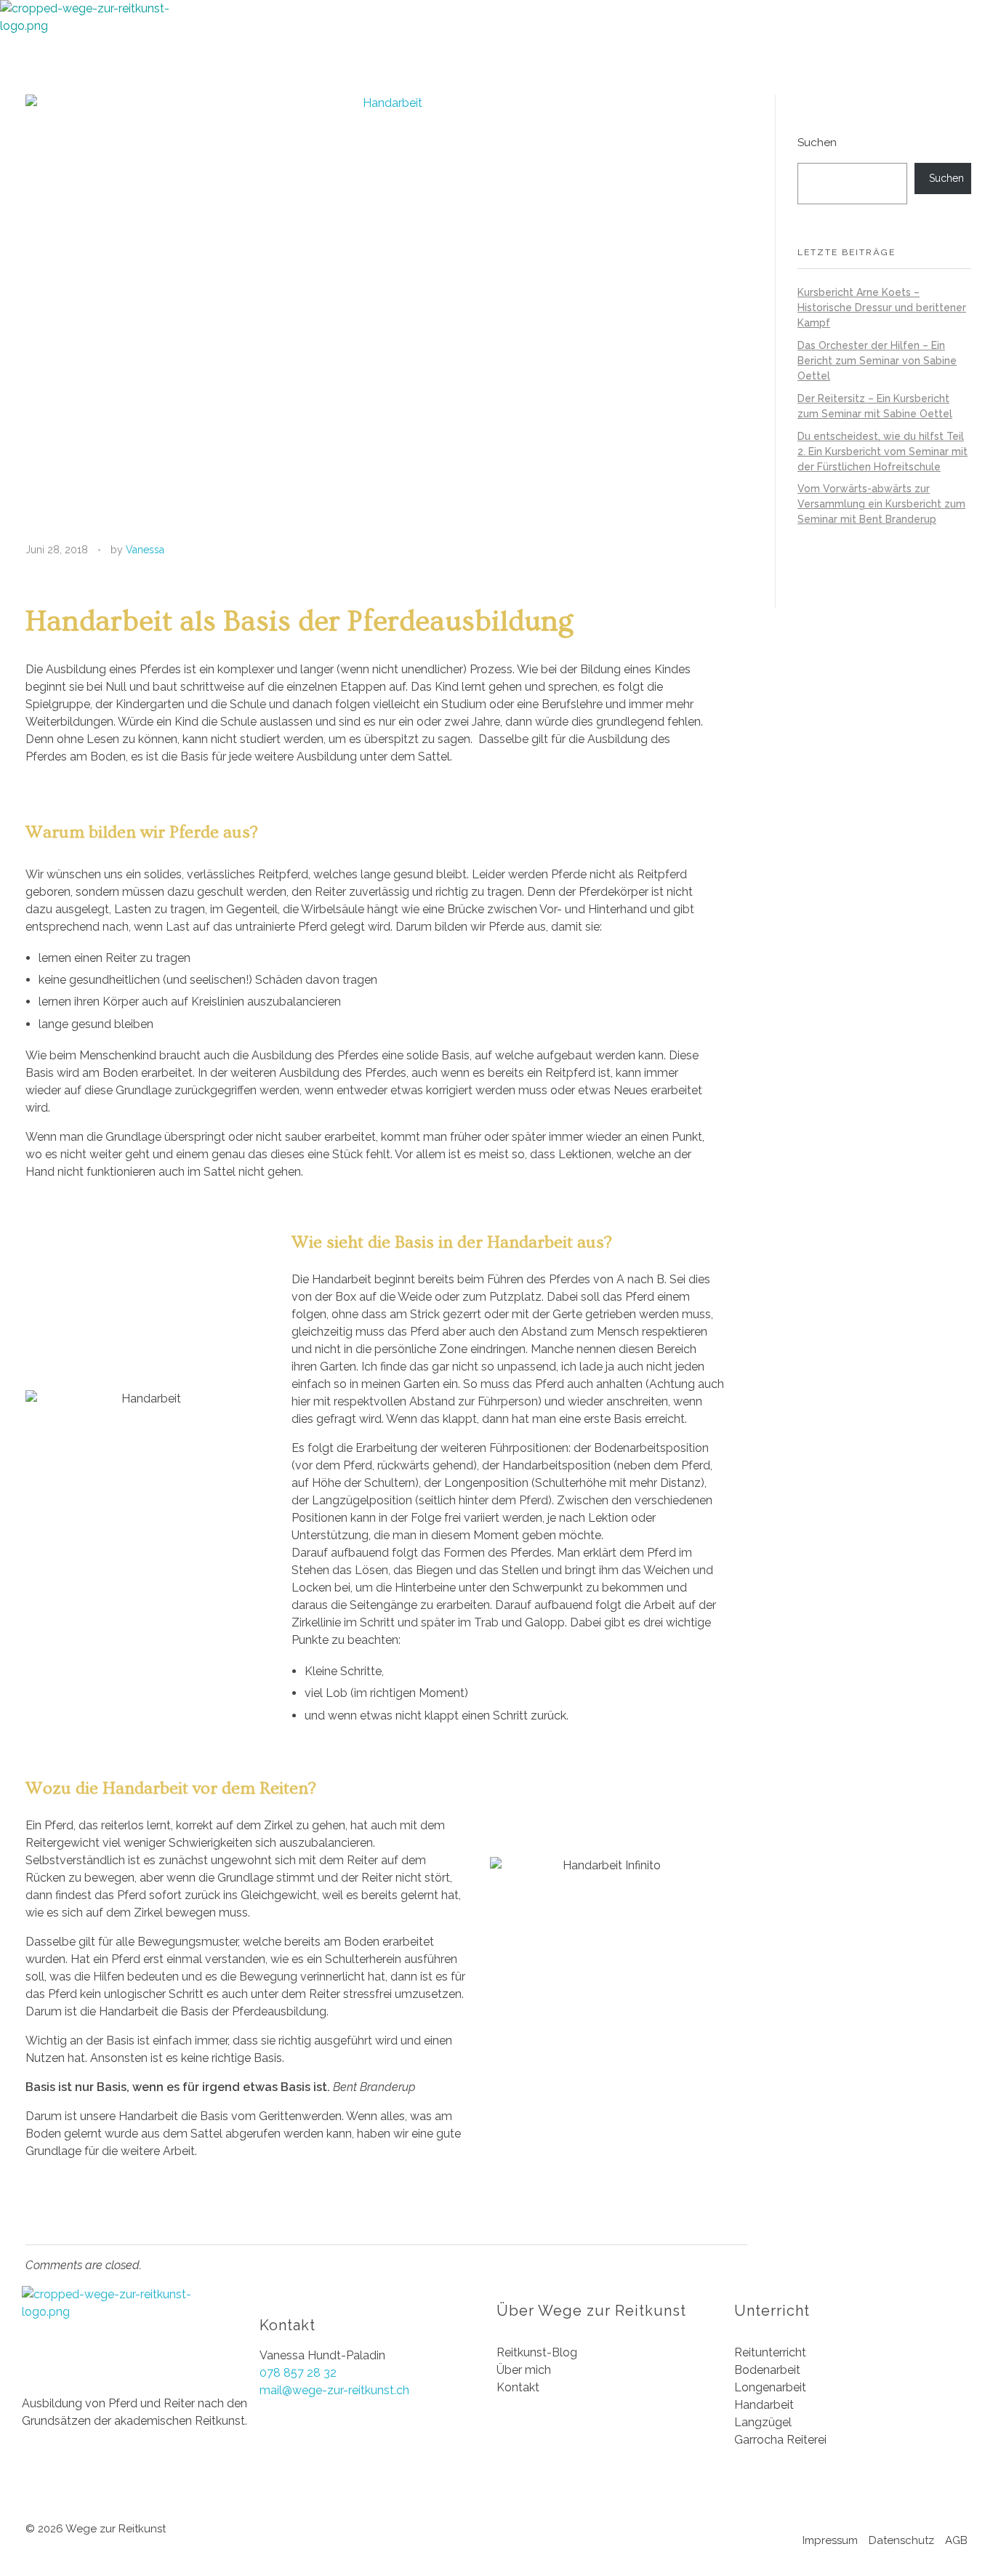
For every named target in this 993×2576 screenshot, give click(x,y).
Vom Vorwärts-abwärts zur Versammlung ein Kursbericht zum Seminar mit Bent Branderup (881, 504)
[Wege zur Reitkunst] (95, 47)
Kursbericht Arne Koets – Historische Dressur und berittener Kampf (882, 308)
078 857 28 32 (298, 2373)
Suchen (817, 143)
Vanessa (145, 550)
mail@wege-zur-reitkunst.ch (334, 2390)
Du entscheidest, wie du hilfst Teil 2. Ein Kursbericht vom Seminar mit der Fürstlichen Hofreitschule (883, 452)
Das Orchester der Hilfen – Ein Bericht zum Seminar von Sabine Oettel (877, 361)
